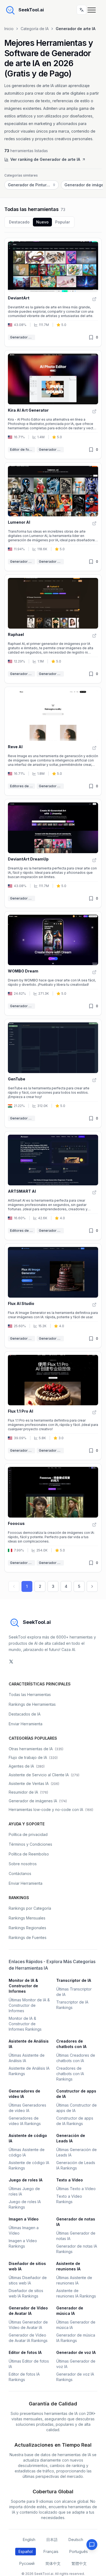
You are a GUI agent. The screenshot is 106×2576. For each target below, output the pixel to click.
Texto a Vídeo (70, 2180)
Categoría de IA (35, 29)
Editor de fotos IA (23, 449)
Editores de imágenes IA (23, 786)
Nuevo (42, 222)
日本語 (52, 2540)
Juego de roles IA (26, 2180)
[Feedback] (92, 2545)
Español (26, 2551)
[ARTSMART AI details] (53, 1186)
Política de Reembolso (29, 1854)
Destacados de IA (25, 1714)
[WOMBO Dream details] (53, 964)
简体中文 (53, 2563)
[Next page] (92, 1586)
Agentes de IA (27, 1766)
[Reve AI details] (53, 741)
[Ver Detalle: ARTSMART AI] (94, 1192)
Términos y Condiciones (30, 1844)
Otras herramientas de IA (36, 1749)
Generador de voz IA (76, 2352)
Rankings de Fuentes (28, 1937)
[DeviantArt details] (53, 292)
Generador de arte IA (23, 337)
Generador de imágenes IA (51, 561)
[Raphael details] (53, 629)
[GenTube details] (53, 1073)
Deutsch (76, 2540)
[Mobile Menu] (93, 10)
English (29, 2540)
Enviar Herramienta (26, 1724)
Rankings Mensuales (27, 1918)
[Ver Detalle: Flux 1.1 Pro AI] (94, 1412)
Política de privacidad (28, 1834)
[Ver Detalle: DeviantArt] (94, 299)
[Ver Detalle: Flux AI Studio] (94, 1305)
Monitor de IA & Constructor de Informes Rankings (25, 2024)
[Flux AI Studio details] (53, 1296)
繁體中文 (79, 2563)
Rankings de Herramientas (32, 1704)
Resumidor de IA (28, 1792)
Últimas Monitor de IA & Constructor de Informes (29, 2005)
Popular (63, 222)
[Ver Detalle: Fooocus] (94, 1525)
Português (79, 2551)
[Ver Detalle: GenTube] (94, 1080)
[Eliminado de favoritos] (91, 337)
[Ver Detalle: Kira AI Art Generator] (94, 411)
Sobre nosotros (23, 1864)
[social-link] (11, 1662)
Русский (27, 2563)
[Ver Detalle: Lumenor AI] (94, 523)
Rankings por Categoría (30, 1908)
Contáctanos (20, 1873)
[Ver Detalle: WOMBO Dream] (94, 972)
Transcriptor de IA (74, 1980)
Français (51, 2551)
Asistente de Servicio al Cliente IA (44, 1775)
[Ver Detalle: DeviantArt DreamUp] (94, 860)
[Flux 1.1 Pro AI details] (53, 1406)
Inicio (9, 29)
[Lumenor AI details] (53, 517)
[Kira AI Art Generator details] (53, 405)
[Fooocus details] (53, 1518)
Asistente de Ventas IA (34, 1783)
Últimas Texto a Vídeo (76, 2189)
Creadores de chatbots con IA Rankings (70, 2074)
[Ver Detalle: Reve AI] (94, 748)
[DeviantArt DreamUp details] (53, 853)
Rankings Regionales (27, 1928)
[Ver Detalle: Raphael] (94, 636)
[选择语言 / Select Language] (82, 10)
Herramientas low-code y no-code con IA (51, 1809)
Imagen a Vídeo (24, 2219)
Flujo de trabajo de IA (33, 1757)
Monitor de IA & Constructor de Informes (23, 1986)
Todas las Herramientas (30, 1695)
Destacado (19, 222)
